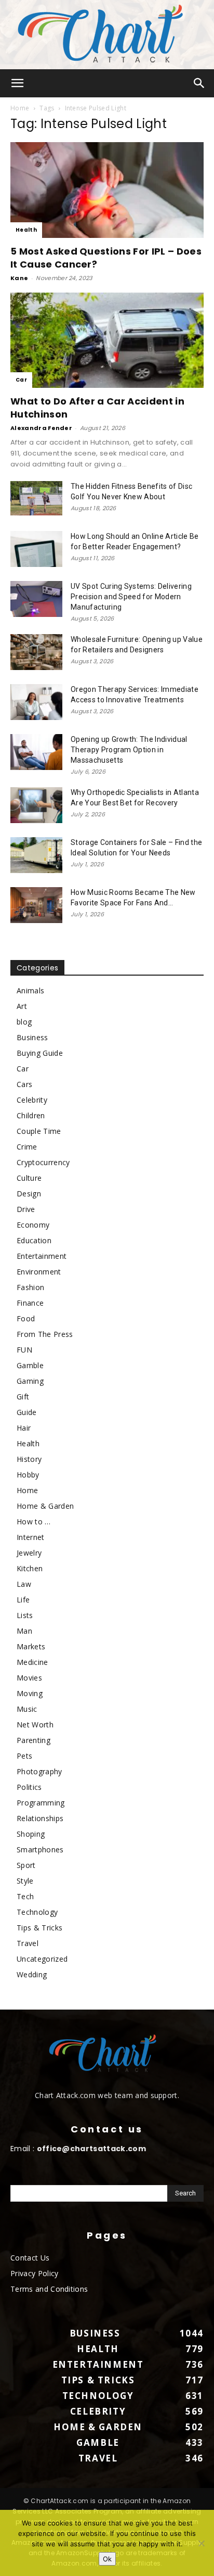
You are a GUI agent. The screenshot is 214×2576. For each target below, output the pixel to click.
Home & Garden (45, 1506)
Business (32, 1037)
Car (21, 380)
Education (34, 1240)
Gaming (30, 1381)
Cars (24, 1084)
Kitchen (30, 1568)
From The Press (45, 1334)
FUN (24, 1350)
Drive (26, 1209)
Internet (31, 1537)
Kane (19, 278)
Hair (24, 1428)
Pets (24, 1756)
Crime (27, 1147)
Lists (25, 1615)
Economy (33, 1225)
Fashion (30, 1287)
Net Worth (35, 1725)
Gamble (30, 1365)
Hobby (28, 1475)
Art (22, 1006)
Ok (107, 2559)
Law (24, 1584)
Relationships (40, 1818)
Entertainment (42, 1256)
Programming (41, 1803)
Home (20, 108)
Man (24, 1631)
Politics (29, 1787)
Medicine (32, 1662)
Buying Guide (40, 1053)
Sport (26, 1865)
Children (31, 1115)
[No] (201, 2543)
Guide (27, 1412)
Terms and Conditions (49, 2289)
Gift (23, 1397)
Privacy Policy (34, 2273)
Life (23, 1600)
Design (29, 1194)
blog (24, 1022)
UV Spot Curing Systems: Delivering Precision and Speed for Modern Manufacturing (131, 597)
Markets (31, 1646)
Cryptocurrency (43, 1162)
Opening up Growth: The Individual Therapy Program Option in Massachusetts (129, 750)
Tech (25, 1896)
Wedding (32, 1974)
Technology (37, 1912)
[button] (18, 83)
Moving (30, 1693)
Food (26, 1318)
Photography (39, 1771)
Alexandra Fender (41, 428)
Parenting (34, 1740)
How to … (34, 1521)
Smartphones (40, 1849)
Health (26, 230)
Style (25, 1881)
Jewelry (29, 1553)
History (29, 1459)
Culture (29, 1178)
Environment (39, 1272)
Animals (30, 990)
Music (27, 1709)
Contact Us (30, 2258)
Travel (28, 1943)
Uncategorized (42, 1959)
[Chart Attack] (107, 35)
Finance (30, 1303)
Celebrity (32, 1100)
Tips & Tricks (39, 1928)
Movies (29, 1678)
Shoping (31, 1834)
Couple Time (39, 1131)
